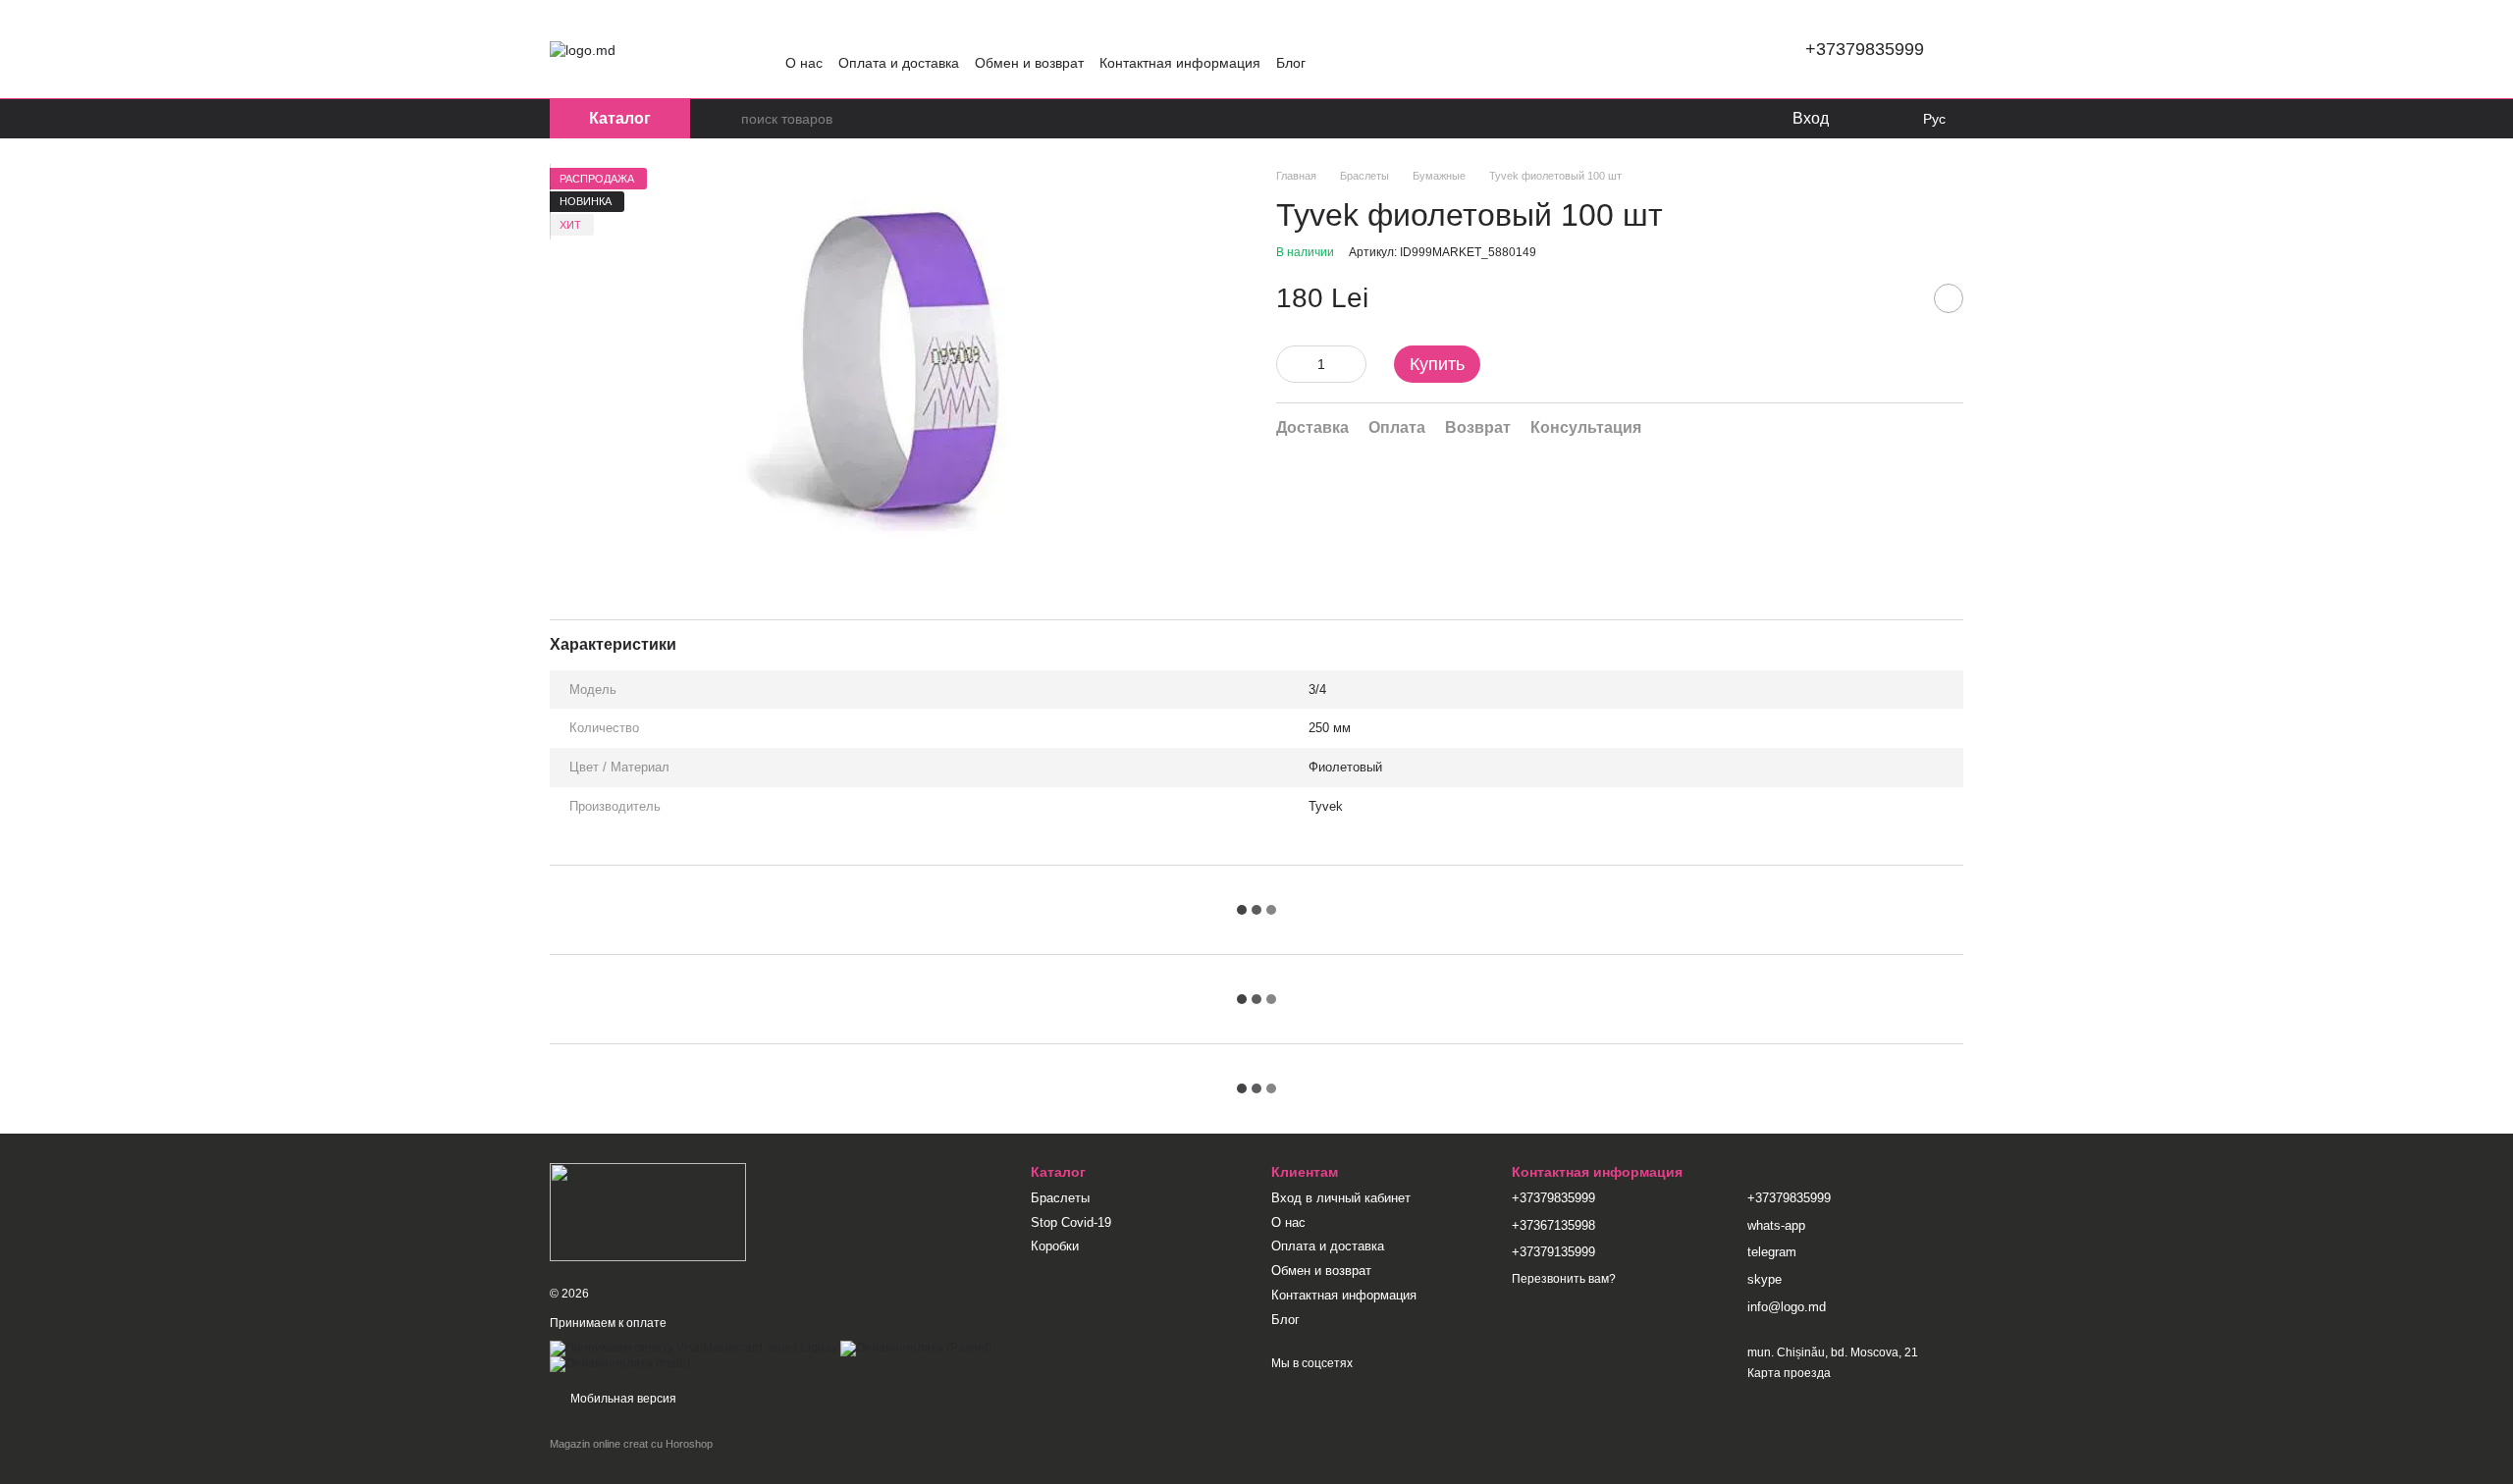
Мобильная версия (622, 1399)
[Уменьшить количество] (1291, 364)
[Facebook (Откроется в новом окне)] (840, 33)
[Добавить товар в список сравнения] (1899, 298)
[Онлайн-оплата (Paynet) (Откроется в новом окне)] (916, 1348)
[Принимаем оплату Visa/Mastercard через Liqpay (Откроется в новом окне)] (694, 1348)
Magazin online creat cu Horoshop (631, 1444)
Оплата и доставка (899, 63)
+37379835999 (1865, 49)
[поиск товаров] (725, 119)
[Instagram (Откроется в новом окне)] (793, 33)
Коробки (1055, 1246)
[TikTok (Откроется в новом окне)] (817, 33)
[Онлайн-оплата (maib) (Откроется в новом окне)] (620, 1363)
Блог (1291, 63)
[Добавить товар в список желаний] (1949, 298)
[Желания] (1858, 119)
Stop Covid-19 (1071, 1222)
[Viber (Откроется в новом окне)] (887, 33)
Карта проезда (1789, 1373)
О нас (804, 63)
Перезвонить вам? (1564, 1279)
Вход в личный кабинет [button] (1341, 1198)
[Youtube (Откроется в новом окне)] (864, 33)
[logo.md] (648, 1211)
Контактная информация (1180, 63)
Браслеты (1060, 1198)
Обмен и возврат (1029, 63)
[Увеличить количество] (1352, 364)
